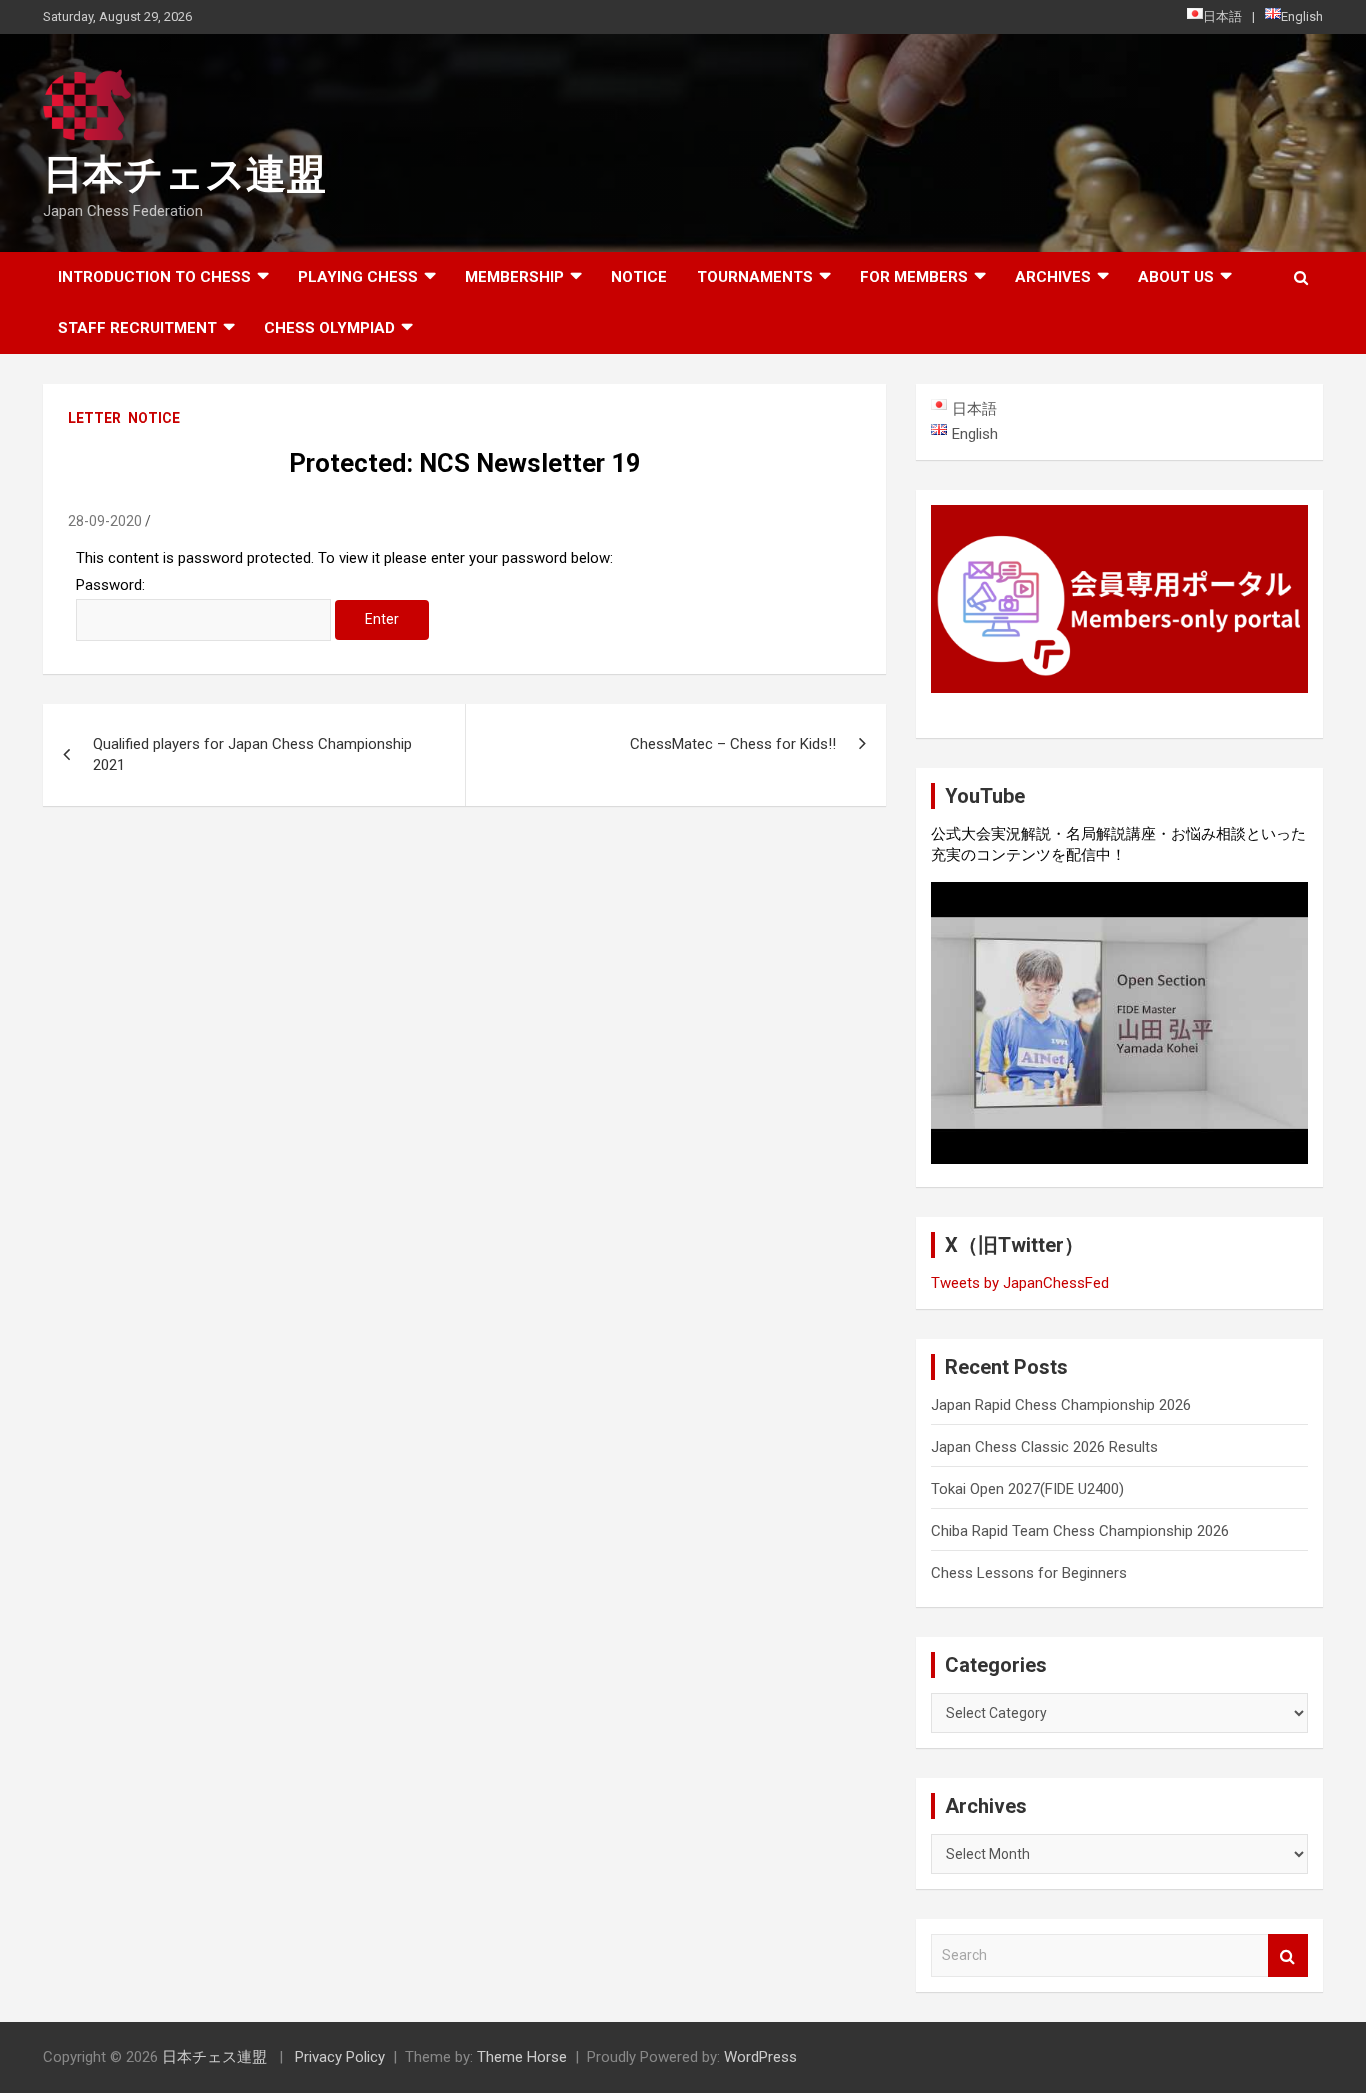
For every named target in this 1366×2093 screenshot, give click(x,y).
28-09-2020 (105, 521)
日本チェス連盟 (184, 174)
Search (1288, 1955)
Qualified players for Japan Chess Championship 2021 (252, 754)
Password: (110, 585)
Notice (639, 277)
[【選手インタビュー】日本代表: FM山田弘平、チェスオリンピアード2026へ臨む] (1119, 1023)
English (1302, 16)
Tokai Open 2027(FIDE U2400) (1027, 1489)
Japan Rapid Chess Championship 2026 (1061, 1405)
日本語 (1222, 16)
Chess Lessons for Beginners (1029, 1573)
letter (94, 418)
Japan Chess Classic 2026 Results (1044, 1447)
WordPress (760, 2057)
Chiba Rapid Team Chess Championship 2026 (1080, 1531)
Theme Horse (522, 2057)
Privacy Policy (340, 2057)
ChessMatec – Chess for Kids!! (733, 744)
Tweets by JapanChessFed (1020, 1283)
